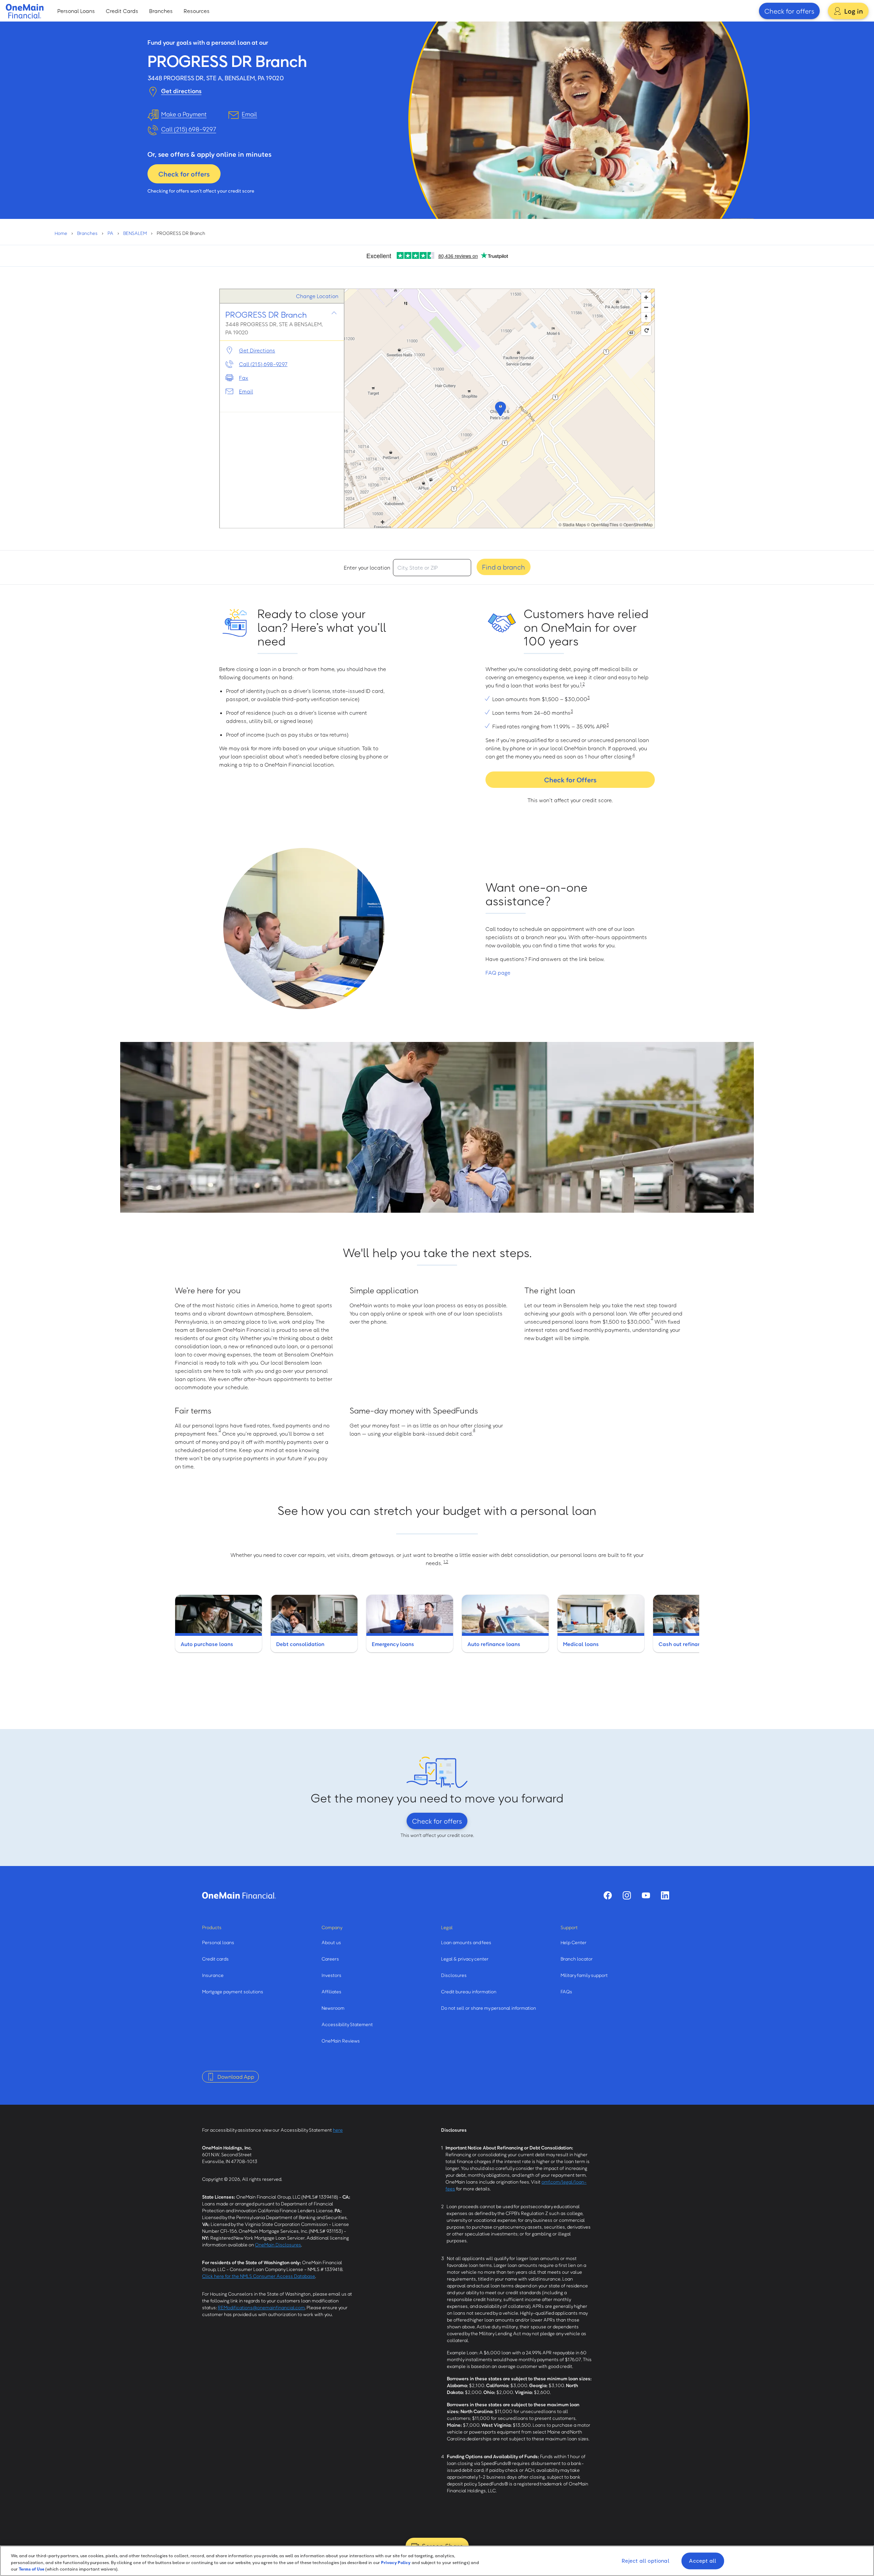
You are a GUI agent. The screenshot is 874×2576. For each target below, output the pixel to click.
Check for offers (789, 11)
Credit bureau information (469, 1992)
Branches (161, 11)
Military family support (584, 1975)
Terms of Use (32, 2569)
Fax (244, 378)
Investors (332, 1975)
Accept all (703, 2561)
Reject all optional (646, 2561)
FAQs (566, 1992)
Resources (197, 11)
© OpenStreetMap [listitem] (636, 524)
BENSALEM (135, 233)
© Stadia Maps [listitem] (572, 524)
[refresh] (646, 330)
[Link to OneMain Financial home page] (239, 1895)
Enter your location (367, 568)
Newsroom (333, 2008)
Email (246, 391)
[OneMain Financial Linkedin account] (665, 1895)
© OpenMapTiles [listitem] (603, 524)
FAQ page (498, 973)
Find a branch (504, 567)
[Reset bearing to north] (646, 317)
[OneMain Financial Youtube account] (646, 1895)
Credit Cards (122, 11)
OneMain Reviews (341, 2041)
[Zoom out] (646, 307)
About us (331, 1942)
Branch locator (577, 1959)
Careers (330, 1959)
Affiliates (332, 1992)
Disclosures (454, 1975)
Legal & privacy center (465, 1959)
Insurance (213, 1975)
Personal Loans (76, 11)
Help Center (574, 1942)
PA (110, 233)
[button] (499, 408)
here (338, 2130)
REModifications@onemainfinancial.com (261, 2307)
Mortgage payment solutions (233, 1992)
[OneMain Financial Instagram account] (627, 1895)
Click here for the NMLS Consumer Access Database (259, 2276)
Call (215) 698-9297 (189, 129)
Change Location (317, 296)
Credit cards (215, 1959)
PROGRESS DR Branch (266, 314)
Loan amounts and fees (466, 1942)
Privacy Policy (396, 2562)
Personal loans (218, 1942)
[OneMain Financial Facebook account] (608, 1895)
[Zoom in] (646, 297)
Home (61, 233)
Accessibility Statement (347, 2024)
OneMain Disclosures (278, 2245)
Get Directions (257, 350)
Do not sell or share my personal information (489, 2008)
